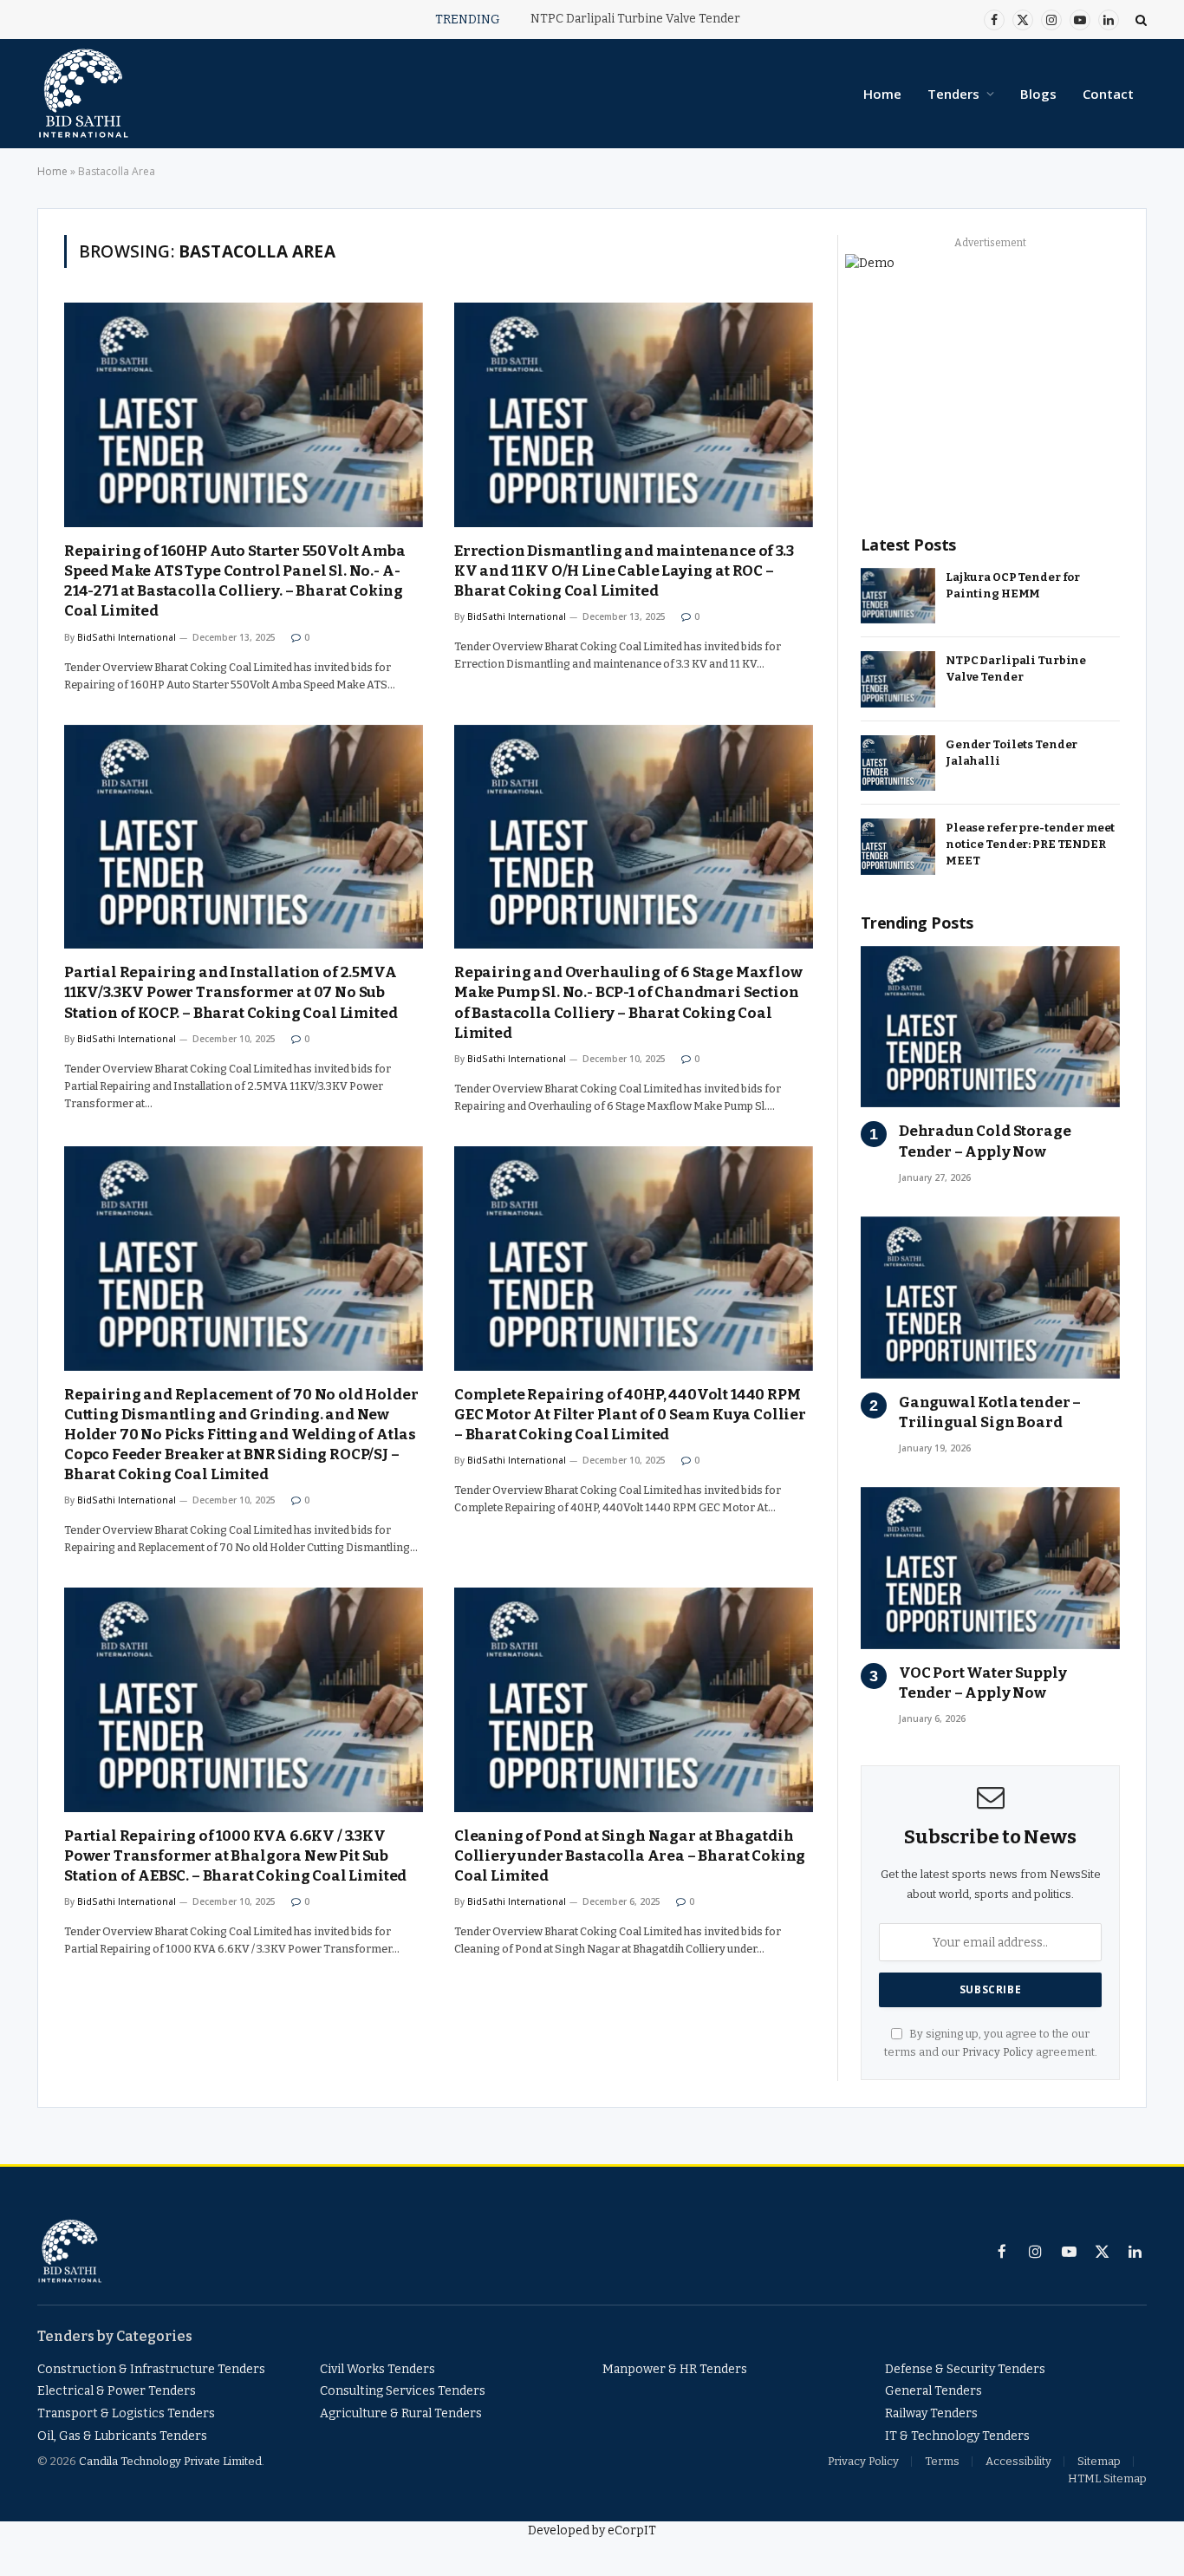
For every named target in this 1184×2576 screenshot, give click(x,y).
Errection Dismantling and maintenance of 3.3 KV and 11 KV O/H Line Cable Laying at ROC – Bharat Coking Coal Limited (624, 571)
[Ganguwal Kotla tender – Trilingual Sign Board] (990, 1298)
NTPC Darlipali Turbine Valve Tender (635, 19)
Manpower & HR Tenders (675, 2369)
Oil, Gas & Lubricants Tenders (122, 2436)
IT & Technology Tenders (957, 2436)
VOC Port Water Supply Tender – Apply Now (982, 1683)
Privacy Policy (998, 2052)
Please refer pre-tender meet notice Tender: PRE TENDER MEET (1030, 844)
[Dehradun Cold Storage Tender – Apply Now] (990, 1027)
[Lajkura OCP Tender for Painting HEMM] (898, 596)
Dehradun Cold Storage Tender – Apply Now (985, 1141)
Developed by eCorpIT (592, 2530)
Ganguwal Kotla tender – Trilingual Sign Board (990, 1412)
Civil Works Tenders (377, 2369)
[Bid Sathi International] (83, 94)
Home (882, 94)
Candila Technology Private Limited (170, 2461)
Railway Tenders (931, 2413)
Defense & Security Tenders (965, 2369)
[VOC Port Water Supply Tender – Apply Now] (990, 1568)
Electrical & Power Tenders (117, 2391)
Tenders (953, 94)
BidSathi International (127, 637)
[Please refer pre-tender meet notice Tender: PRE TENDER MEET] (898, 847)
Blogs (1038, 94)
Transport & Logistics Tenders (126, 2413)
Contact (1108, 94)
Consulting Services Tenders (403, 2391)
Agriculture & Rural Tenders (401, 2413)
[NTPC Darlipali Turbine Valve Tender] (898, 679)
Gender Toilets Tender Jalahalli (1012, 753)
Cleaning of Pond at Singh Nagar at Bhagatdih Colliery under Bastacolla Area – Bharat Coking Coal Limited (630, 1856)
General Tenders (934, 2391)
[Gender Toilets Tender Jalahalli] (898, 763)
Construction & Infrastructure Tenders (151, 2369)
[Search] (1139, 20)
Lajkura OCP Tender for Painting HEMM (1013, 585)
